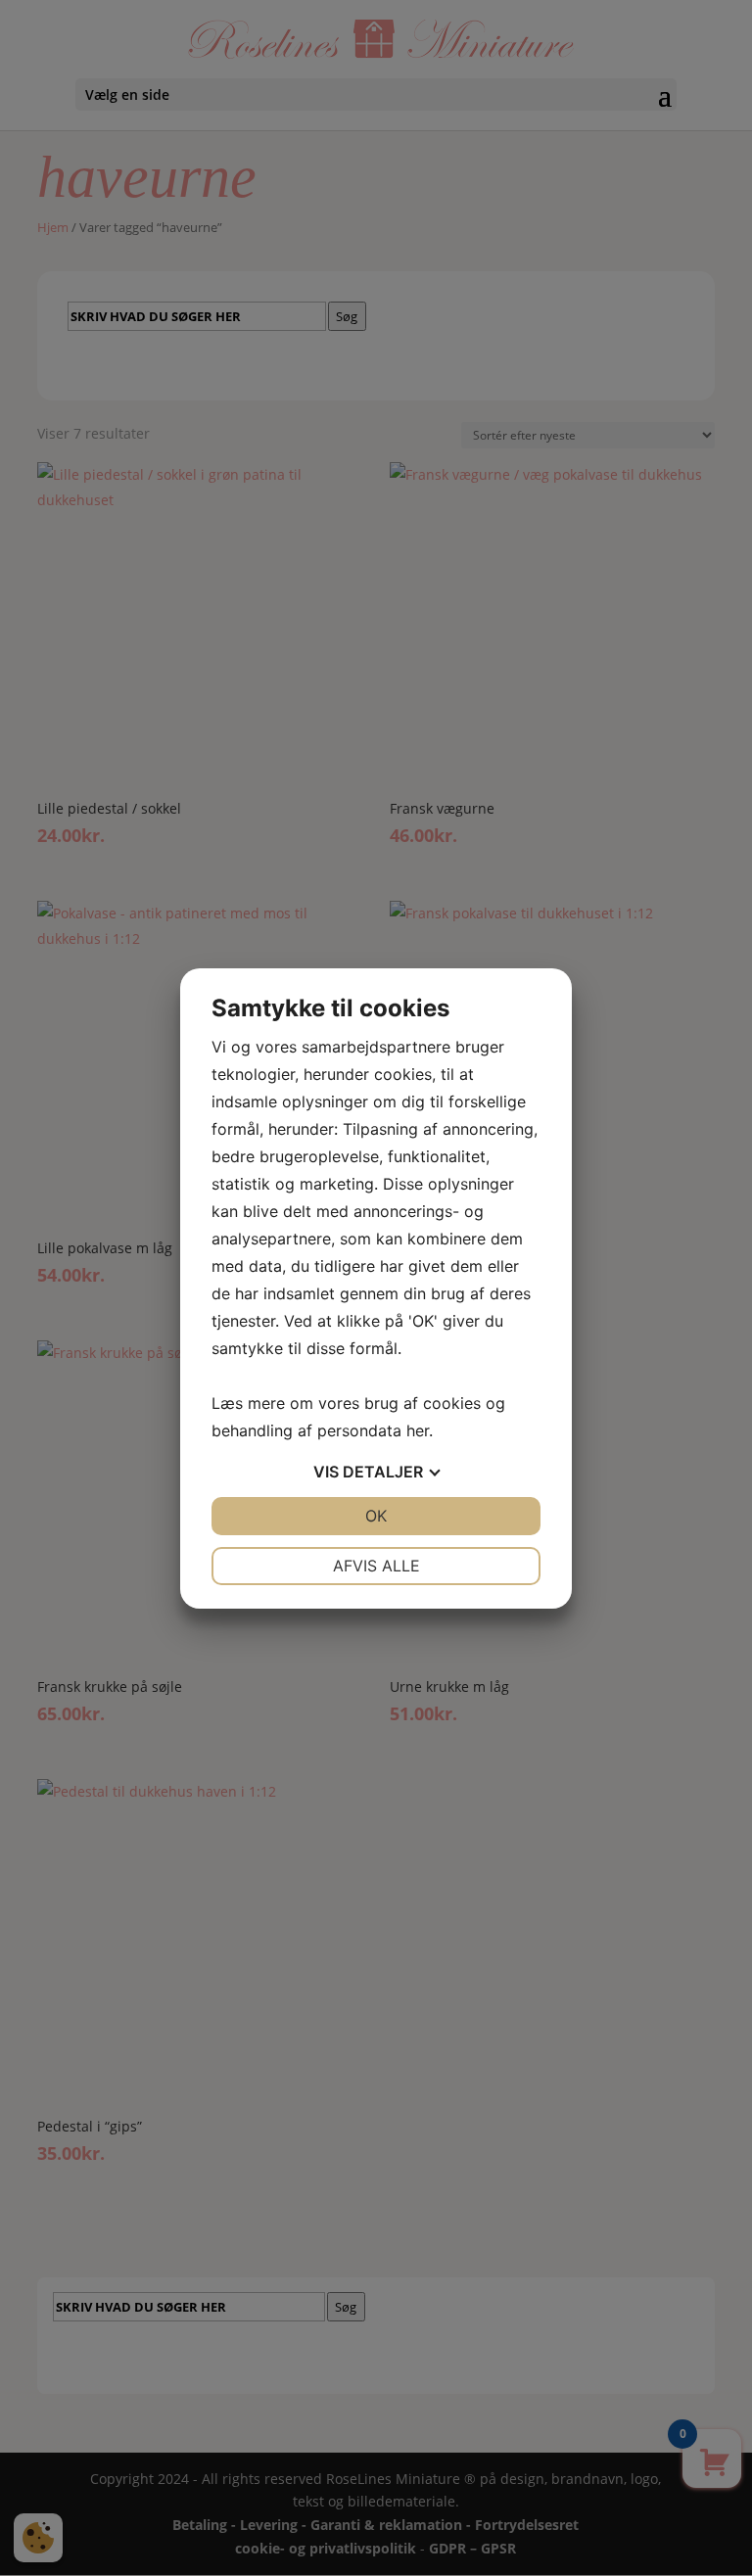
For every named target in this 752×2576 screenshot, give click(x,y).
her (418, 1430)
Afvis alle (376, 1566)
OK (376, 1516)
